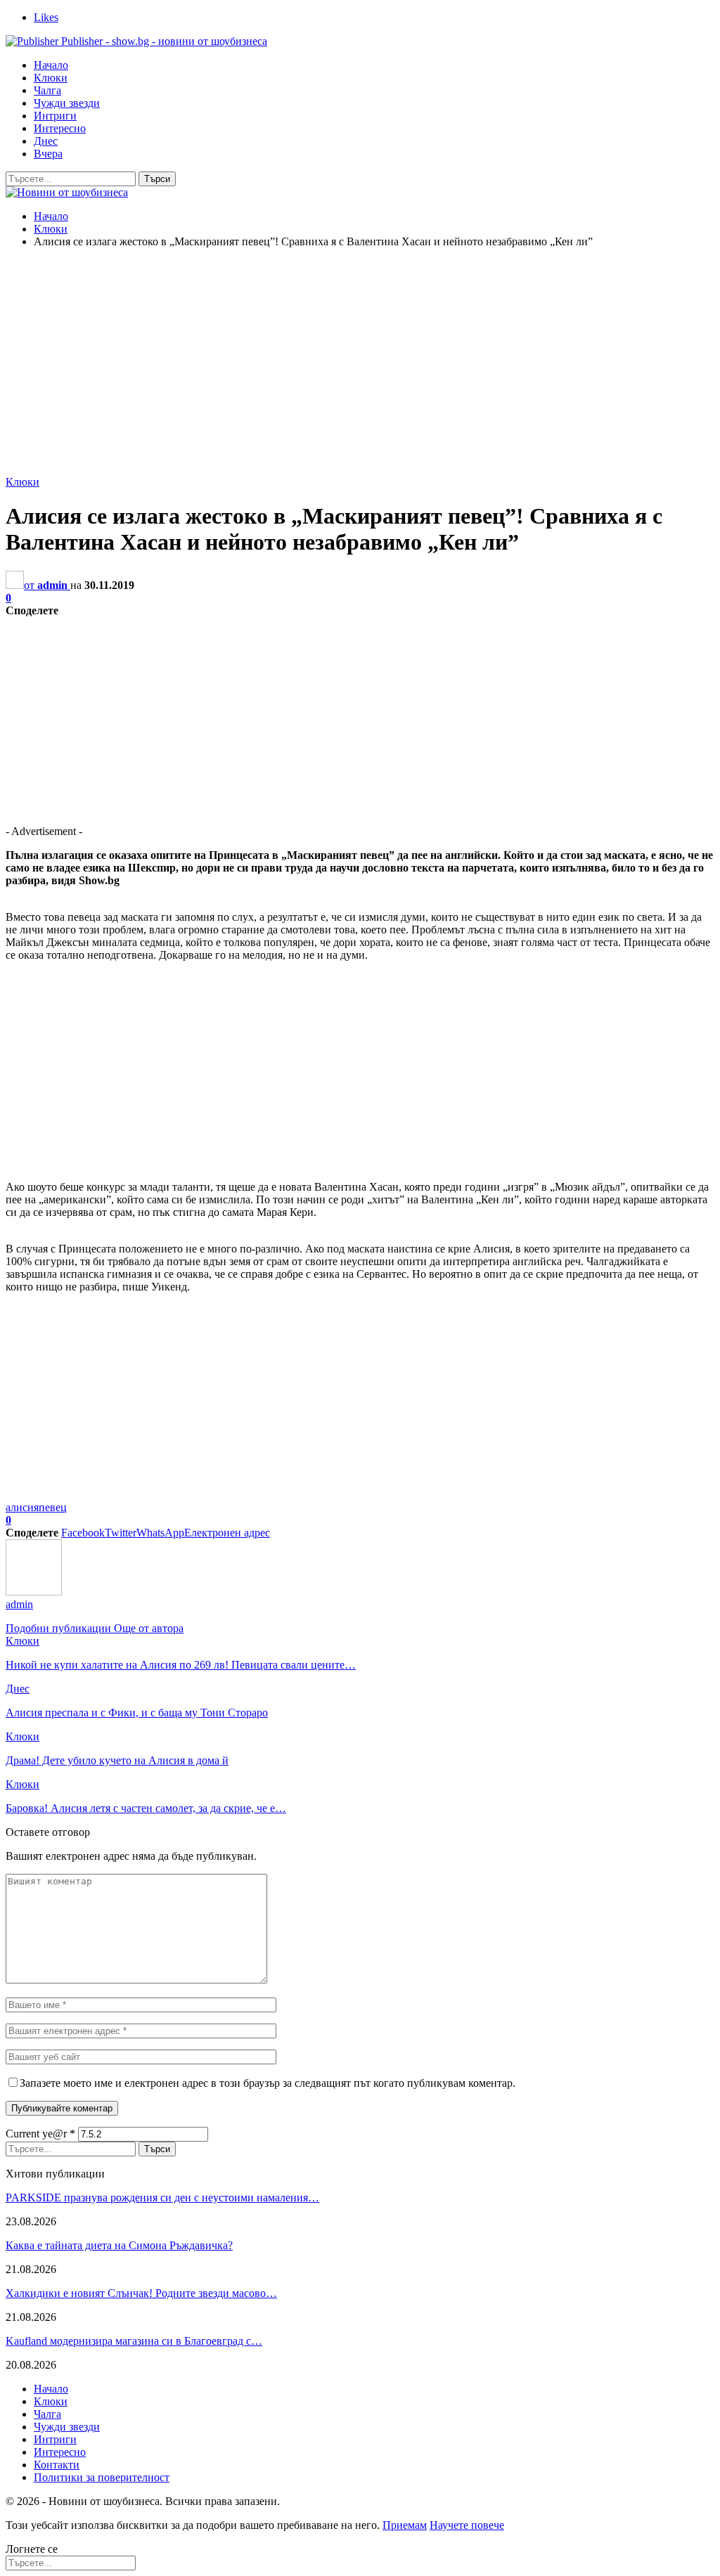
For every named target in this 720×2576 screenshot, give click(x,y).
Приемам (405, 2525)
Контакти (57, 2465)
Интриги (55, 116)
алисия (22, 1507)
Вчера (48, 154)
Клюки (51, 78)
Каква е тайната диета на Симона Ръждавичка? (119, 2245)
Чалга (47, 90)
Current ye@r (40, 2134)
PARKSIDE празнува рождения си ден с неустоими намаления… (162, 2198)
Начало (51, 65)
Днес (46, 141)
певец (53, 1507)
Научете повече (467, 2525)
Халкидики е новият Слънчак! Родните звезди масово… (141, 2293)
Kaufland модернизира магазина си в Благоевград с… (134, 2341)
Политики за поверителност (102, 2477)
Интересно (60, 128)
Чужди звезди (67, 103)
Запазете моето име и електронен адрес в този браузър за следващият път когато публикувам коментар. (268, 2083)
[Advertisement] (360, 358)
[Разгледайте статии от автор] (34, 1592)
